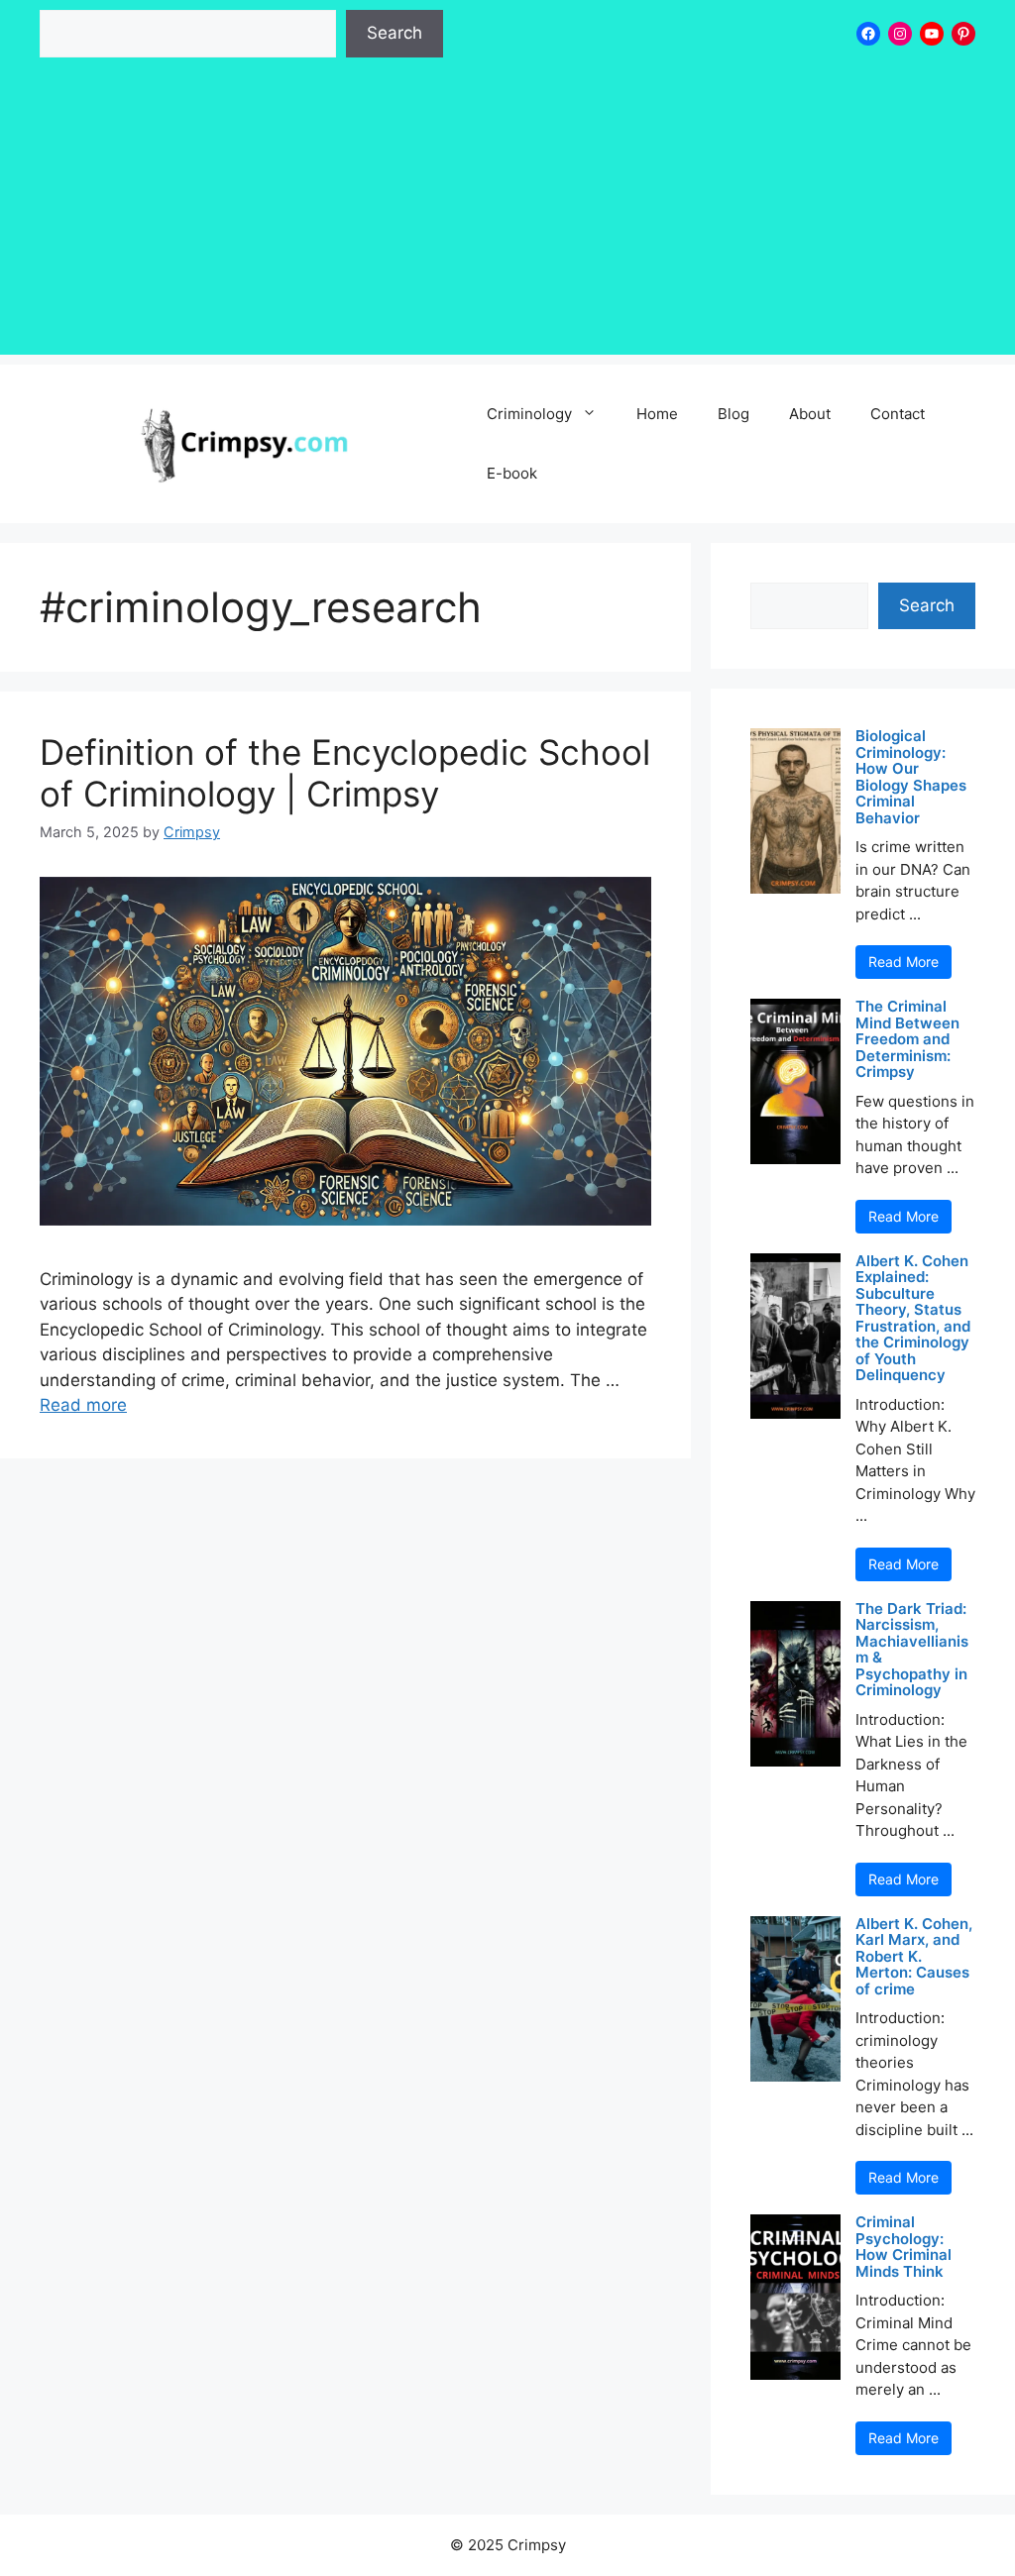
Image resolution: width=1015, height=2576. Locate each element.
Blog (733, 414)
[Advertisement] (507, 216)
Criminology (529, 414)
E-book (512, 473)
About (810, 414)
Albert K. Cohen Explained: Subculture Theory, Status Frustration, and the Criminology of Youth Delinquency (913, 1319)
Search (395, 33)
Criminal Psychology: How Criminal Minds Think (903, 2247)
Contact (898, 414)
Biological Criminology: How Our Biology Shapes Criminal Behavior (911, 777)
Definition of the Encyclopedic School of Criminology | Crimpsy (345, 773)
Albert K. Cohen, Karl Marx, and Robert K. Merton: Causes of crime (914, 1957)
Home (657, 414)
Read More (903, 962)
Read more (83, 1405)
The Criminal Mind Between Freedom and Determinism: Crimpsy (907, 1040)
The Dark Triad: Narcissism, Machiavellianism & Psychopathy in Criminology (912, 1650)
